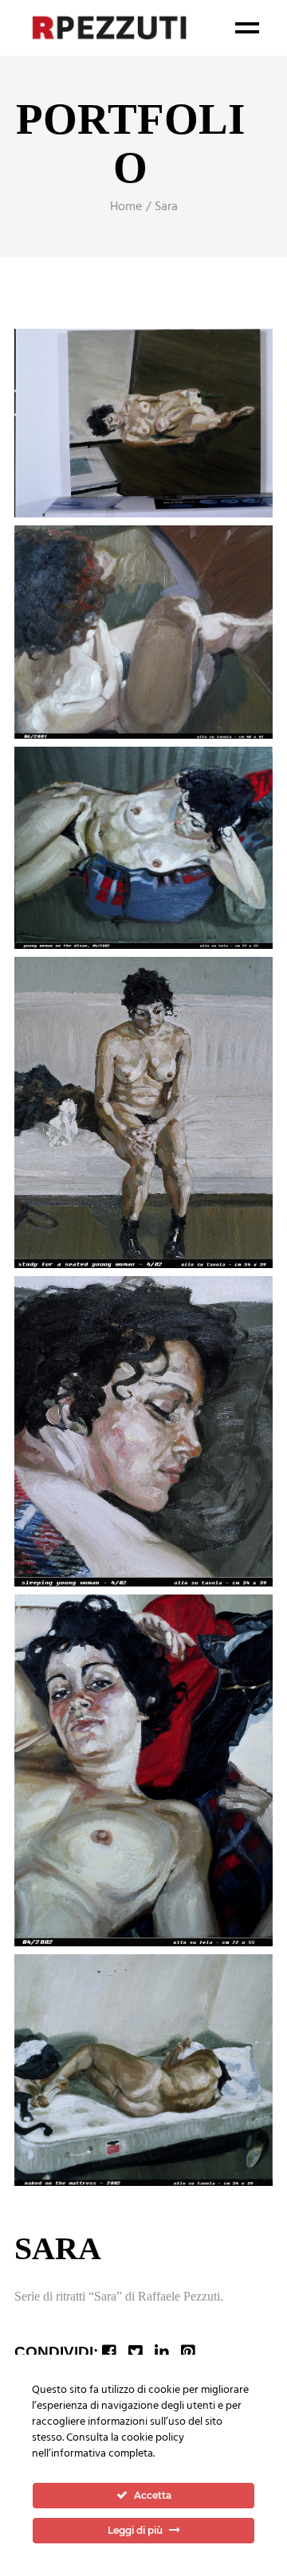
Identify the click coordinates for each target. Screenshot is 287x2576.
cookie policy (153, 2438)
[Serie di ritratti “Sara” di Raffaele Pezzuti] (143, 423)
